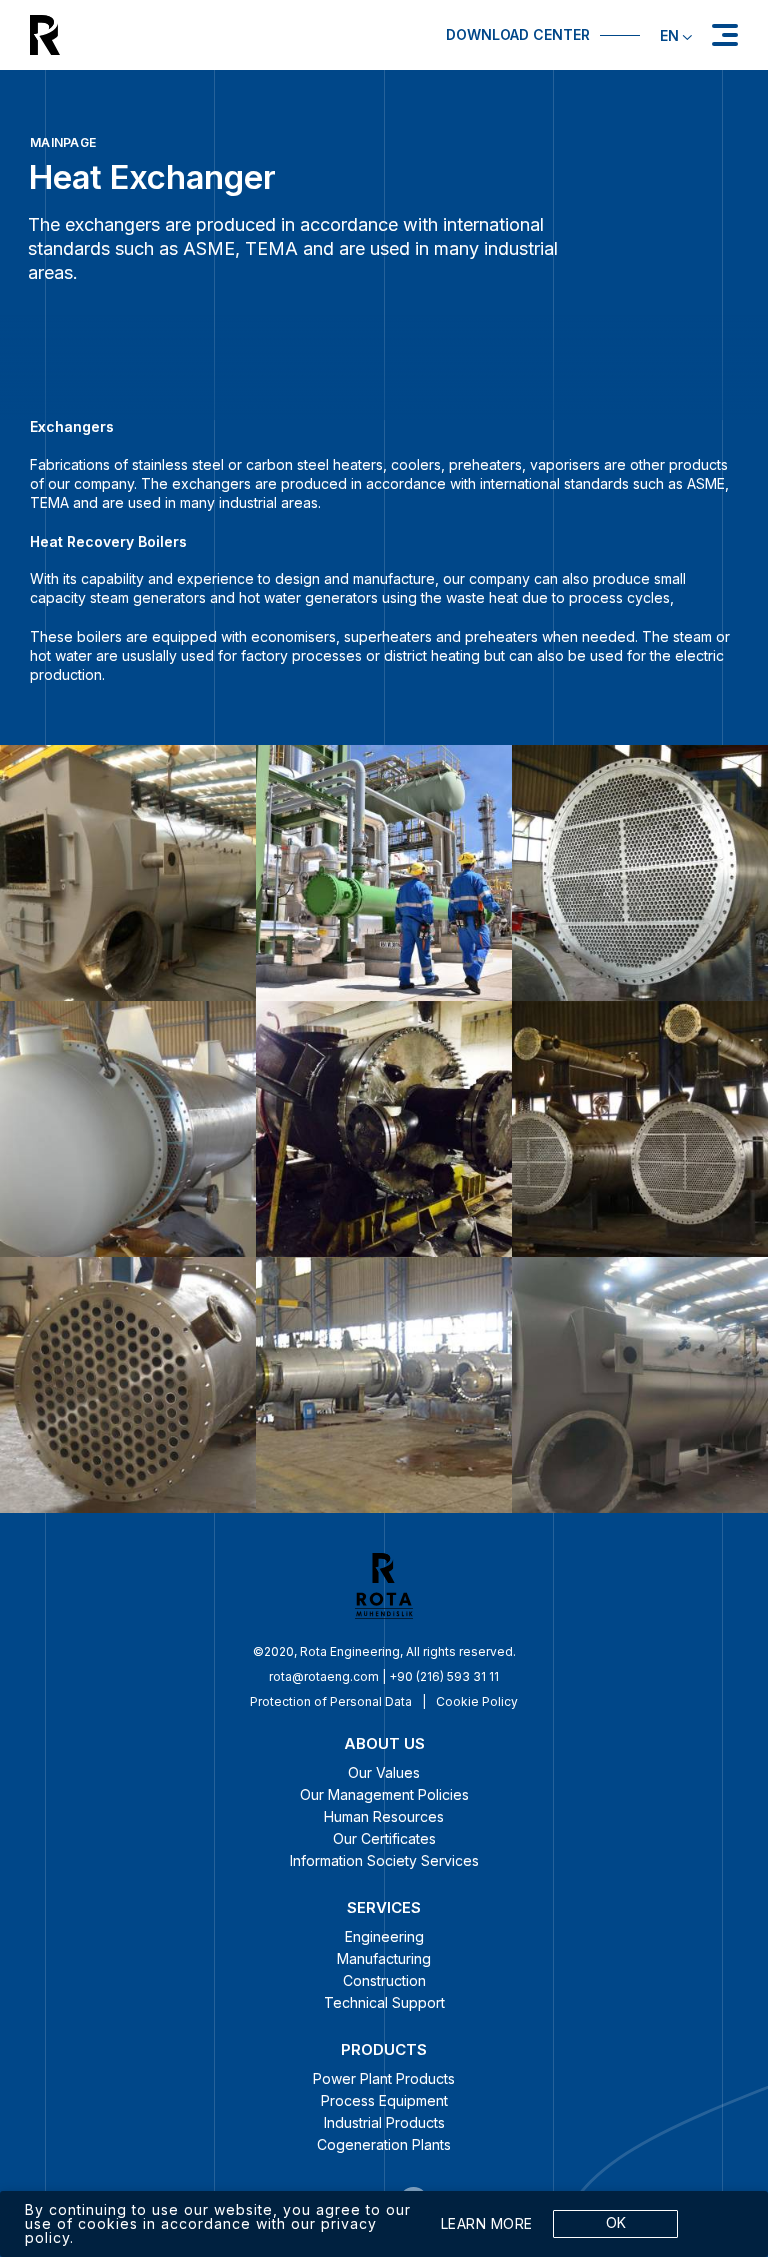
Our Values (384, 1772)
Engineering (384, 1936)
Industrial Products (384, 2122)
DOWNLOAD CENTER (518, 35)
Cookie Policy (477, 1701)
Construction (384, 1980)
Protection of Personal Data (331, 1701)
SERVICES (384, 1907)
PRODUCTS (384, 2049)
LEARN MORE (487, 2224)
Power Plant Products (384, 2078)
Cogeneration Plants (384, 2144)
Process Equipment (384, 2100)
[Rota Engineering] (202, 35)
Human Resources (384, 1816)
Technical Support (384, 2002)
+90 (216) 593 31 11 (444, 1676)
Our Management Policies (384, 1794)
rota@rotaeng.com (324, 1676)
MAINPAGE (63, 142)
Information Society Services (384, 1860)
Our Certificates (384, 1838)
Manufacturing (384, 1958)
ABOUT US (384, 1743)
